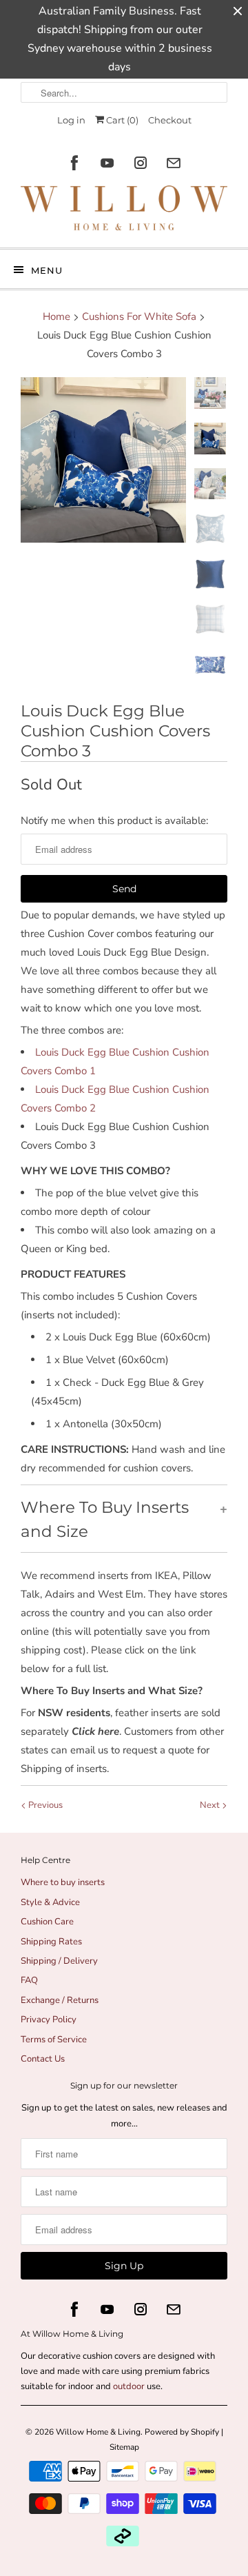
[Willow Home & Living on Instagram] (141, 163)
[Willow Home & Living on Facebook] (74, 163)
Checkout (170, 120)
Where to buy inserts (63, 1882)
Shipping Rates (51, 1942)
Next (211, 1805)
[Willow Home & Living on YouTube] (107, 163)
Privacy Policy (49, 2020)
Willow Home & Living (98, 2432)
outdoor (130, 2386)
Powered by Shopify (182, 2432)
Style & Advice (50, 1902)
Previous (44, 1805)
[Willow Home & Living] (124, 211)
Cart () (121, 120)
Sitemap (124, 2447)
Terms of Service (54, 2040)
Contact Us (43, 2059)
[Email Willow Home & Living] (174, 163)
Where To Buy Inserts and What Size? (112, 1691)
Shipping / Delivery (59, 1961)
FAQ (29, 1980)
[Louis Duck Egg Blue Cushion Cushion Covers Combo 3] (103, 460)
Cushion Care (47, 1922)
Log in (71, 120)
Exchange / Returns (60, 2000)
